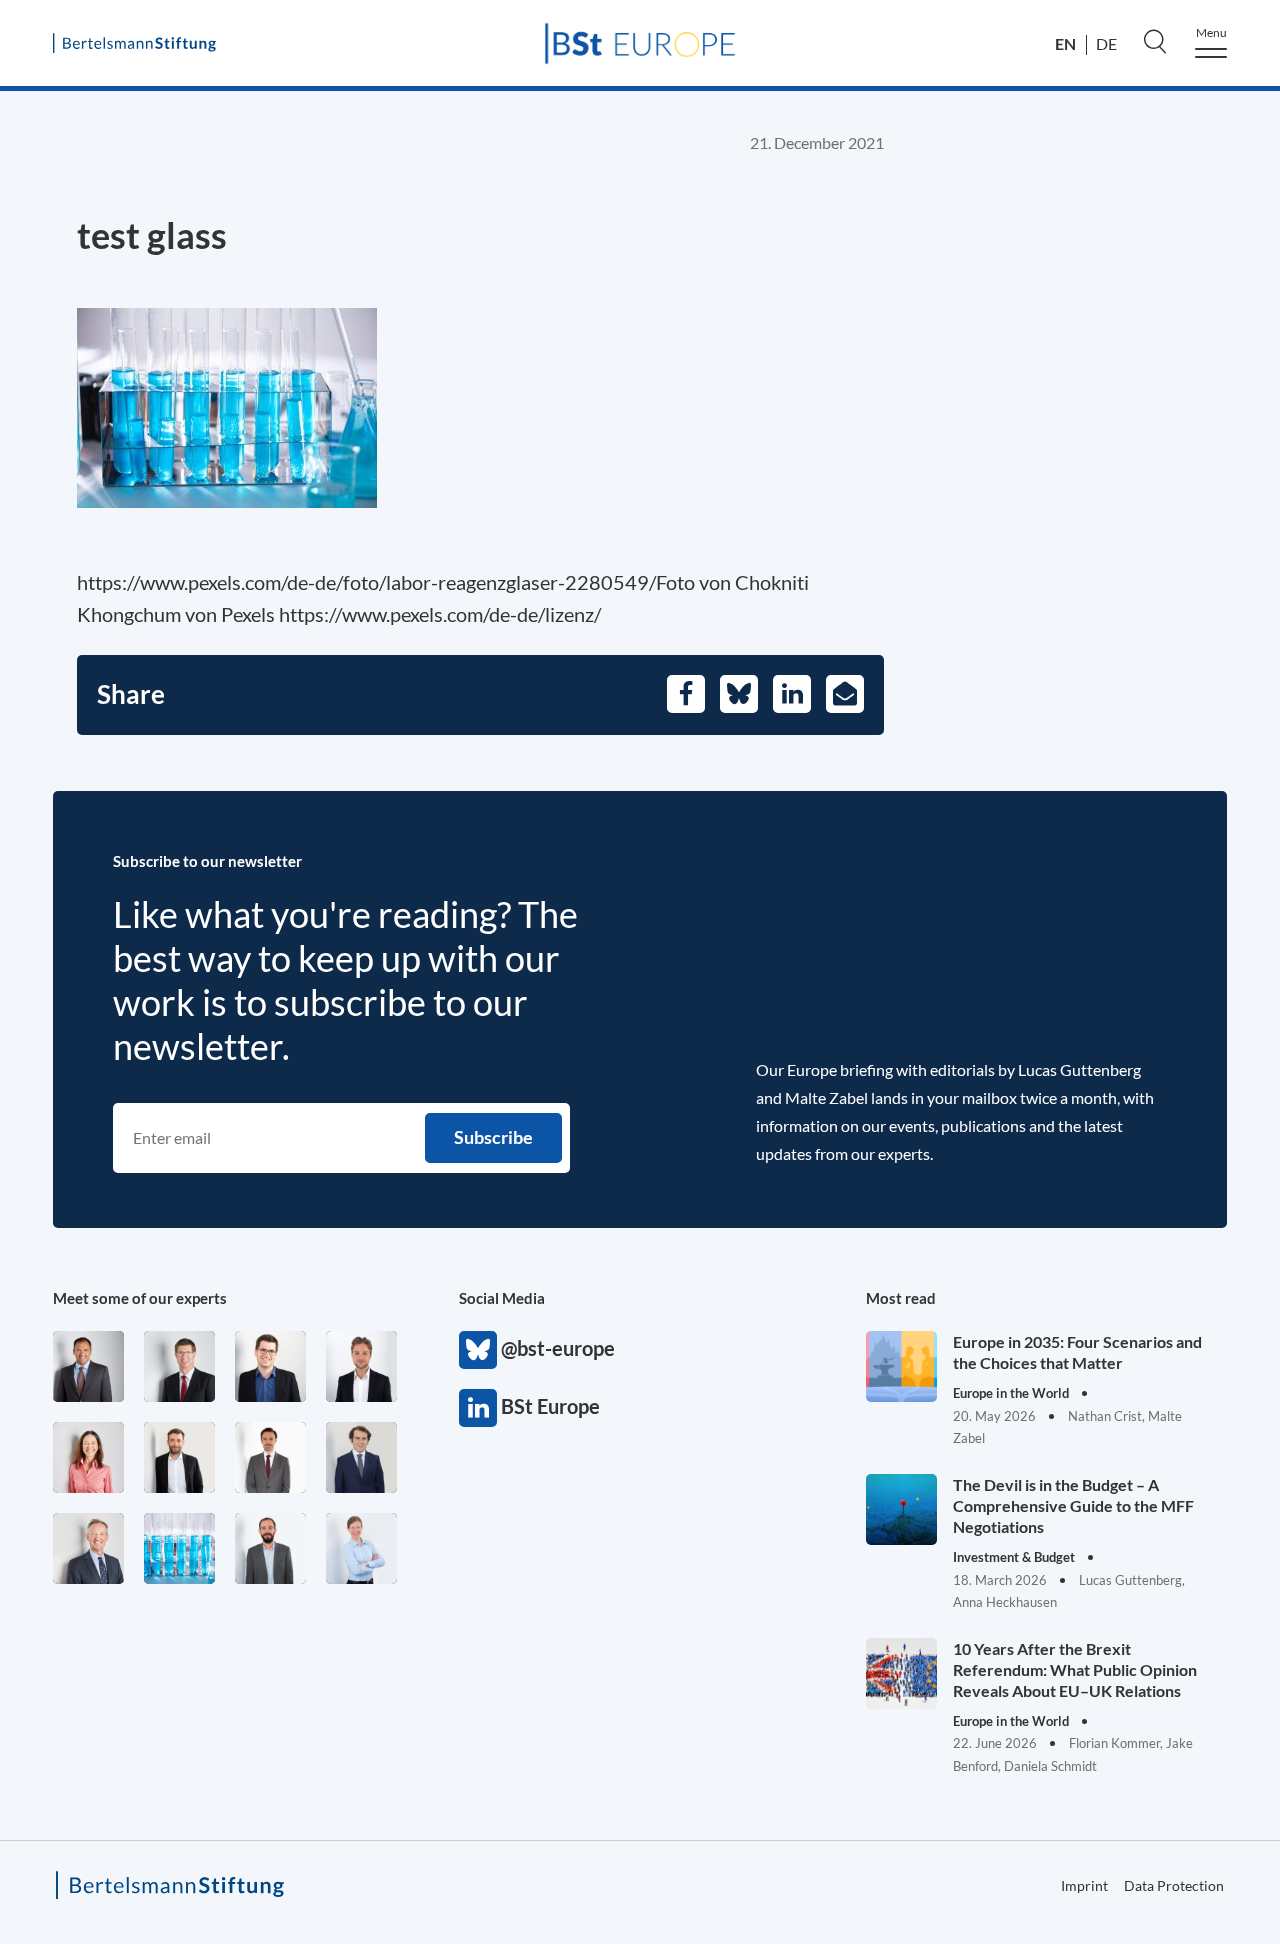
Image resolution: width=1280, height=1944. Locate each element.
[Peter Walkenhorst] (179, 1366)
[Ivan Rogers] (179, 1548)
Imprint (1084, 1885)
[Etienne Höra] (361, 1457)
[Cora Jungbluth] (361, 1548)
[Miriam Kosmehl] (88, 1457)
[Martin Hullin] (270, 1457)
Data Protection (1174, 1885)
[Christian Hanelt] (88, 1548)
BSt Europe (478, 1408)
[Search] (1155, 41)
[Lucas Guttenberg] (270, 1548)
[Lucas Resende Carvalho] (361, 1366)
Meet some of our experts (140, 1298)
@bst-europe (478, 1350)
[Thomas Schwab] (270, 1366)
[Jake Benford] (179, 1457)
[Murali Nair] (88, 1366)
